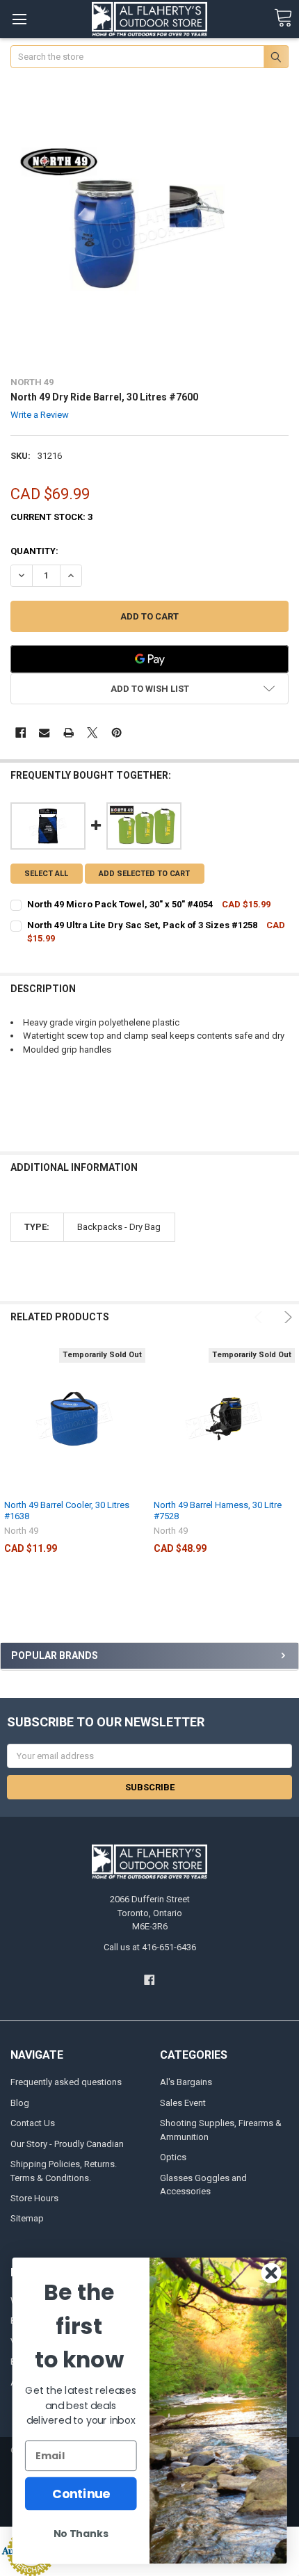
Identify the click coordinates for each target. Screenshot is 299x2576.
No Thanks (81, 2534)
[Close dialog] (272, 2273)
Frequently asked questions (66, 2082)
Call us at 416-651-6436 (150, 1947)
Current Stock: (51, 517)
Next (286, 1317)
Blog (20, 2103)
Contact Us (33, 2123)
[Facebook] (21, 732)
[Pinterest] (116, 732)
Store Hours (34, 2198)
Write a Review (40, 415)
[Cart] (283, 18)
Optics (173, 2157)
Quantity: (34, 551)
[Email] (44, 732)
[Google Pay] (150, 659)
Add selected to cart (144, 874)
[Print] (68, 732)
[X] (92, 732)
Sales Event (183, 2103)
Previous (260, 1317)
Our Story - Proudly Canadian (67, 2144)
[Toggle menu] (19, 19)
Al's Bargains (186, 2082)
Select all (46, 874)
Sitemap (27, 2218)
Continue (81, 2494)
